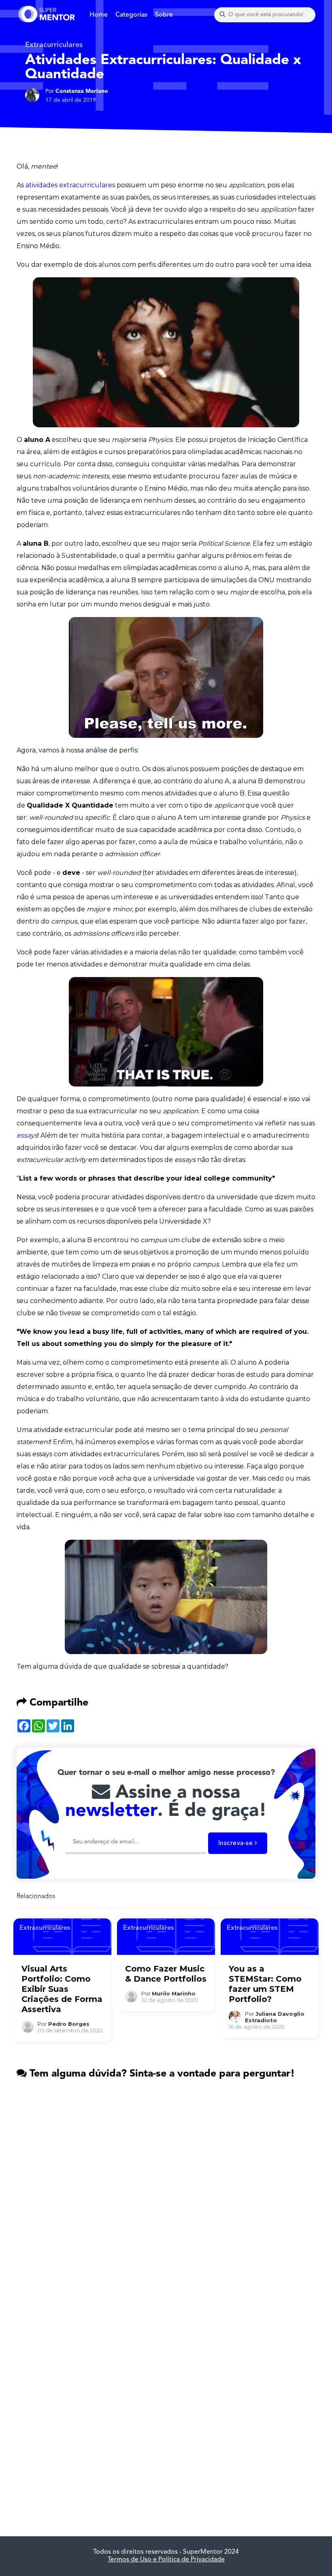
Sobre (164, 15)
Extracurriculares (54, 45)
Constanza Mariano (82, 91)
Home (99, 15)
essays (27, 1135)
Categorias (131, 15)
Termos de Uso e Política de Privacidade (166, 2560)
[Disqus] (166, 2192)
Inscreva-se (236, 1843)
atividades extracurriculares (70, 185)
